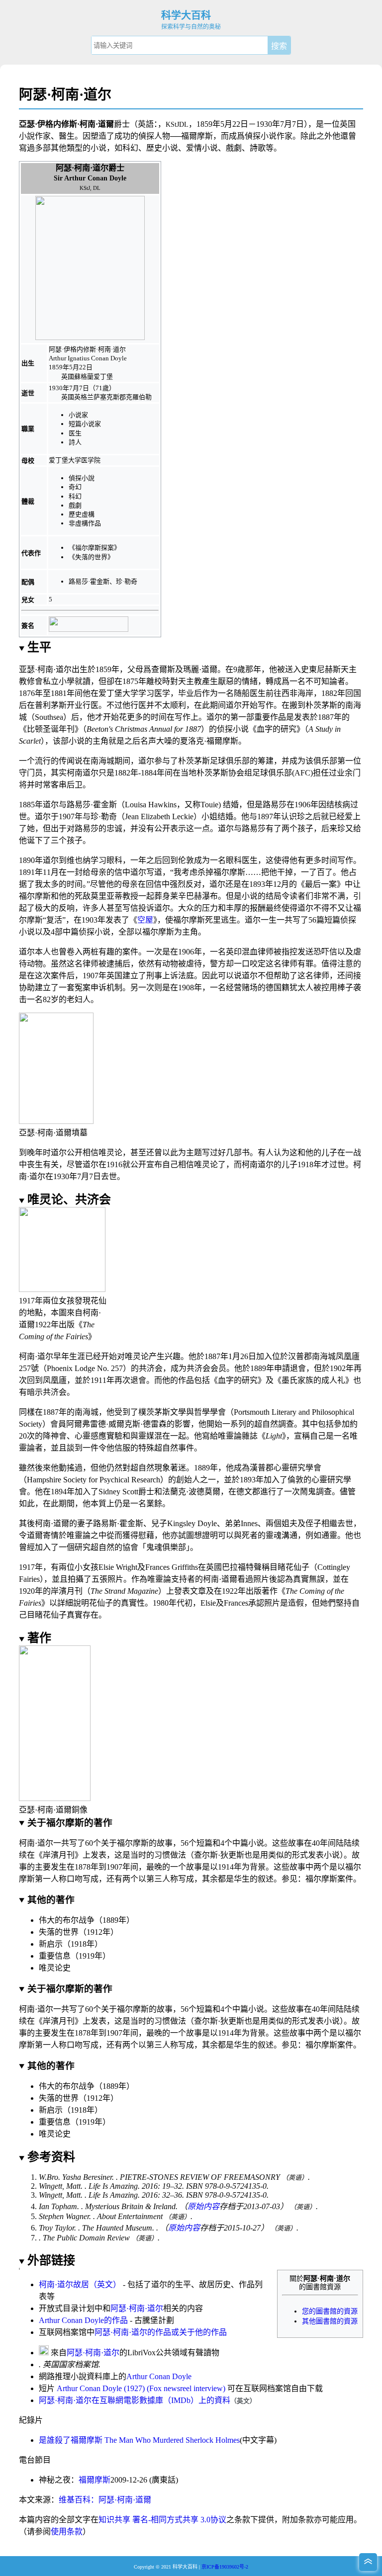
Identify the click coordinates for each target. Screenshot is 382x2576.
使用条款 (67, 2532)
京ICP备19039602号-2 (225, 2567)
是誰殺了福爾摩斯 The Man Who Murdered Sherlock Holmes (139, 2440)
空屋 (145, 920)
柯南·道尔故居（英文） (80, 2284)
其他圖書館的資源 (330, 2321)
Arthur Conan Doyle (159, 2376)
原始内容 (203, 2206)
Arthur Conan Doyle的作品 (83, 2320)
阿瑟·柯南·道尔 (137, 2308)
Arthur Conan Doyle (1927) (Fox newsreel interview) (141, 2388)
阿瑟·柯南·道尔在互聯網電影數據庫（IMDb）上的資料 (135, 2400)
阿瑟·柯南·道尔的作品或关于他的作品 (161, 2332)
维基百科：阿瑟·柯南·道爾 (105, 2500)
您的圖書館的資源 (330, 2311)
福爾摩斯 (95, 2480)
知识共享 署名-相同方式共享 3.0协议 (162, 2520)
